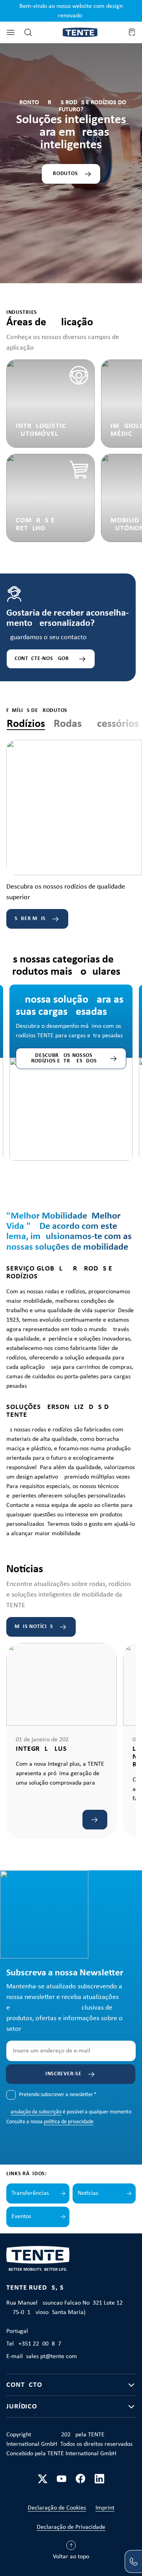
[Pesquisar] (28, 32)
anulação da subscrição (36, 2112)
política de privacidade (69, 2122)
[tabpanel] (74, 834)
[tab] (26, 724)
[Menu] (11, 32)
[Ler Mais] (95, 1820)
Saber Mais (30, 919)
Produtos (64, 174)
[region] (71, 1057)
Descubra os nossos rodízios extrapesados (64, 1058)
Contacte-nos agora (44, 659)
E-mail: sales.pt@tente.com (42, 2357)
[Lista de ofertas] (132, 32)
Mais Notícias (34, 1627)
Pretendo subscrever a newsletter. (58, 2095)
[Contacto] (133, 2561)
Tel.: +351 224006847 (34, 2344)
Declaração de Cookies (57, 2508)
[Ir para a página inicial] (80, 32)
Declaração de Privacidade (71, 2527)
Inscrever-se (63, 2074)
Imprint (105, 2508)
